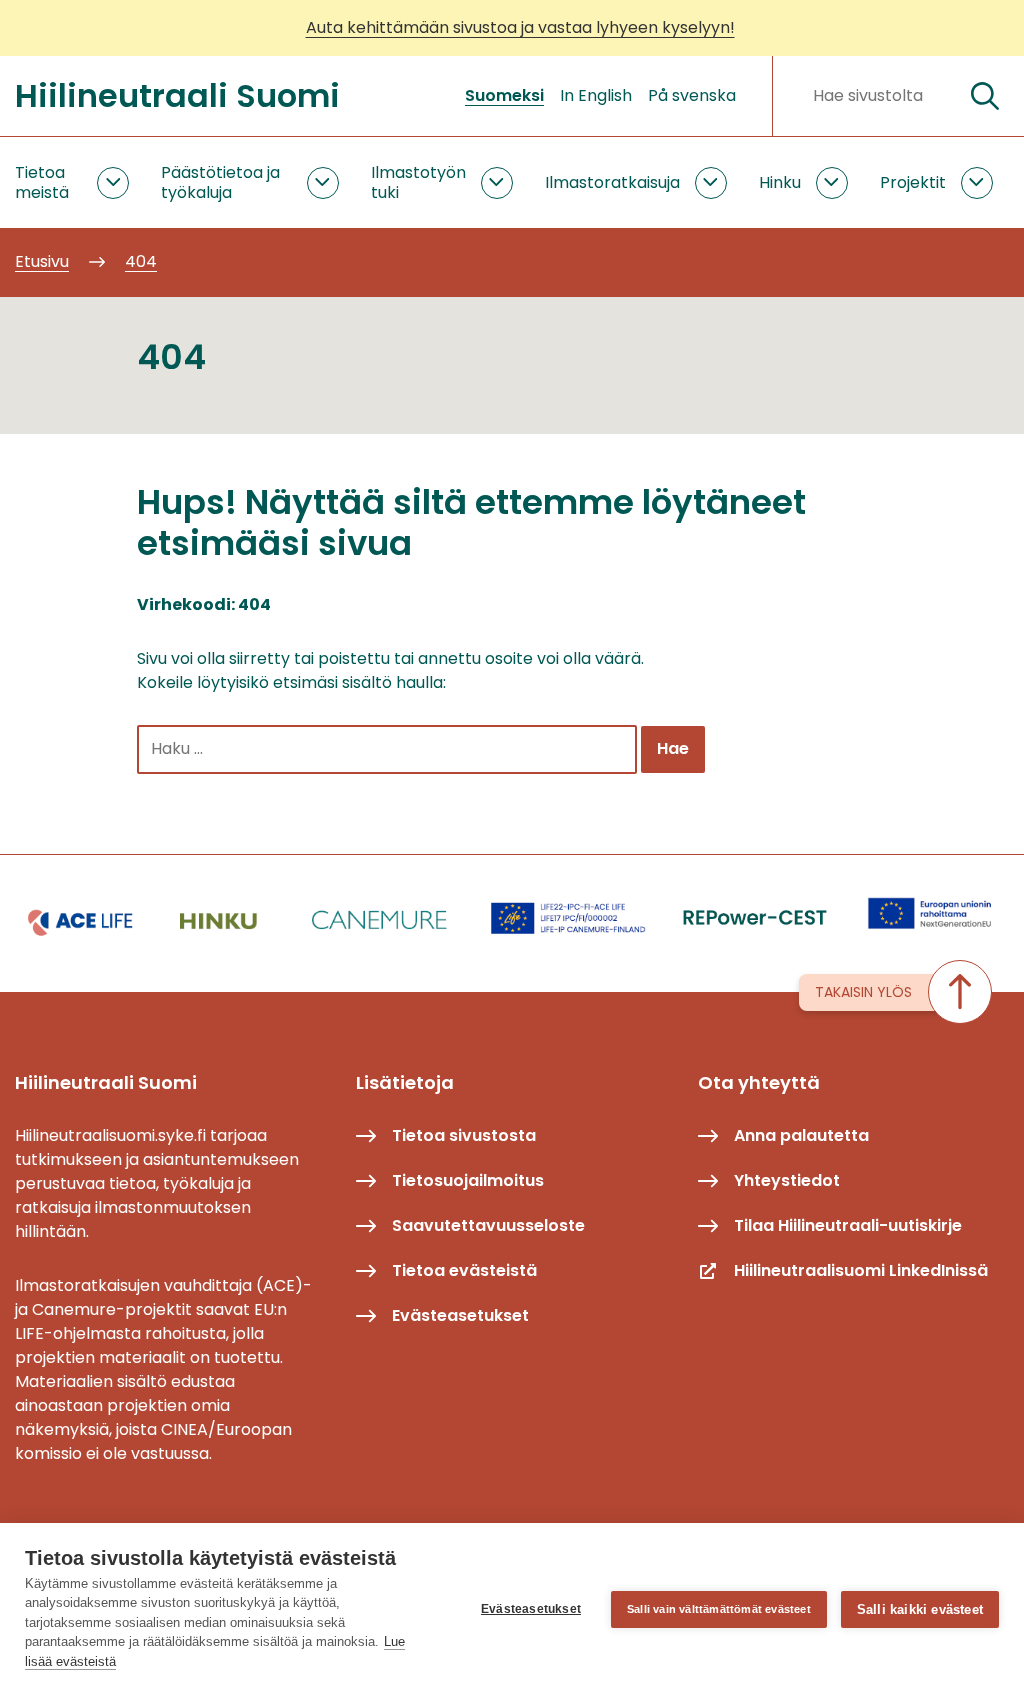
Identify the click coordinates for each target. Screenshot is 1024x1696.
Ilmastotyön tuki (418, 182)
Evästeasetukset (531, 1609)
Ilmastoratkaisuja (612, 182)
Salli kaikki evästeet (920, 1609)
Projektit (913, 182)
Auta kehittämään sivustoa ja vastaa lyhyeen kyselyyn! (520, 27)
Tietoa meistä (42, 182)
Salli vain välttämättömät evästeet (719, 1609)
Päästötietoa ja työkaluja (220, 182)
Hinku (780, 182)
